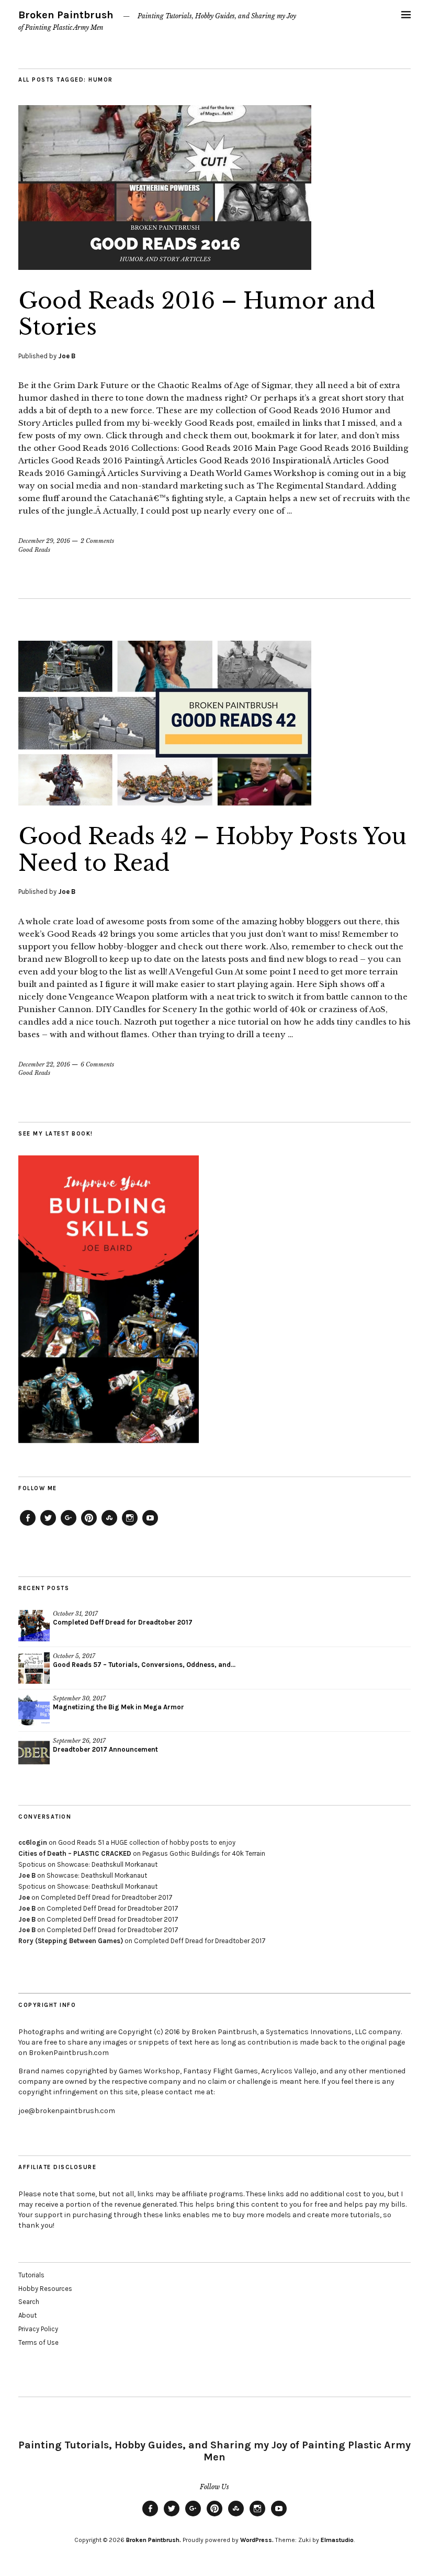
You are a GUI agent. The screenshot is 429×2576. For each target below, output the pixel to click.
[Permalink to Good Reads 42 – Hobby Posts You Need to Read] (165, 802)
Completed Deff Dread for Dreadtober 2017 (123, 1622)
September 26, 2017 (79, 1741)
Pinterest (89, 1525)
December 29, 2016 (44, 541)
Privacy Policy (38, 2329)
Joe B (67, 356)
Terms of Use (38, 2342)
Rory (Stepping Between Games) (71, 1941)
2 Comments (97, 541)
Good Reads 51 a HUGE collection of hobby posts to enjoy (147, 1842)
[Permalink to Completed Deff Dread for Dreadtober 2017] (34, 1626)
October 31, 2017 (75, 1614)
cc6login (33, 1842)
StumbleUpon (109, 1525)
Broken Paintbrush (66, 15)
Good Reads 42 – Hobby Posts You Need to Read (212, 849)
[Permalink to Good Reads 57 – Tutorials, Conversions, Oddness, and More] (34, 1668)
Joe (24, 1897)
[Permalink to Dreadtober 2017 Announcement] (34, 1753)
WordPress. (257, 2540)
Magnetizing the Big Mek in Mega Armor (118, 1707)
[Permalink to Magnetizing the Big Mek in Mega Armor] (34, 1710)
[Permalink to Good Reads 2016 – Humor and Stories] (165, 267)
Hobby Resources (45, 2289)
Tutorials (31, 2275)
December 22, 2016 (44, 1064)
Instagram (130, 1525)
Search (29, 2302)
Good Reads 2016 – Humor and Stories (197, 314)
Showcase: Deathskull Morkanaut (107, 1864)
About (27, 2315)
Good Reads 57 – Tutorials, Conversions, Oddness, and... (144, 1665)
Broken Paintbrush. (154, 2540)
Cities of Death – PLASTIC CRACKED (75, 1853)
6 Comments (97, 1064)
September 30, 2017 (79, 1698)
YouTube (150, 1525)
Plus (69, 1525)
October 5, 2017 (74, 1656)
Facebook (28, 1525)
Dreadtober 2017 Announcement (105, 1749)
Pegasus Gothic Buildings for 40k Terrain (204, 1853)
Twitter (48, 1525)
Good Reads (34, 550)
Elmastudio (337, 2540)
